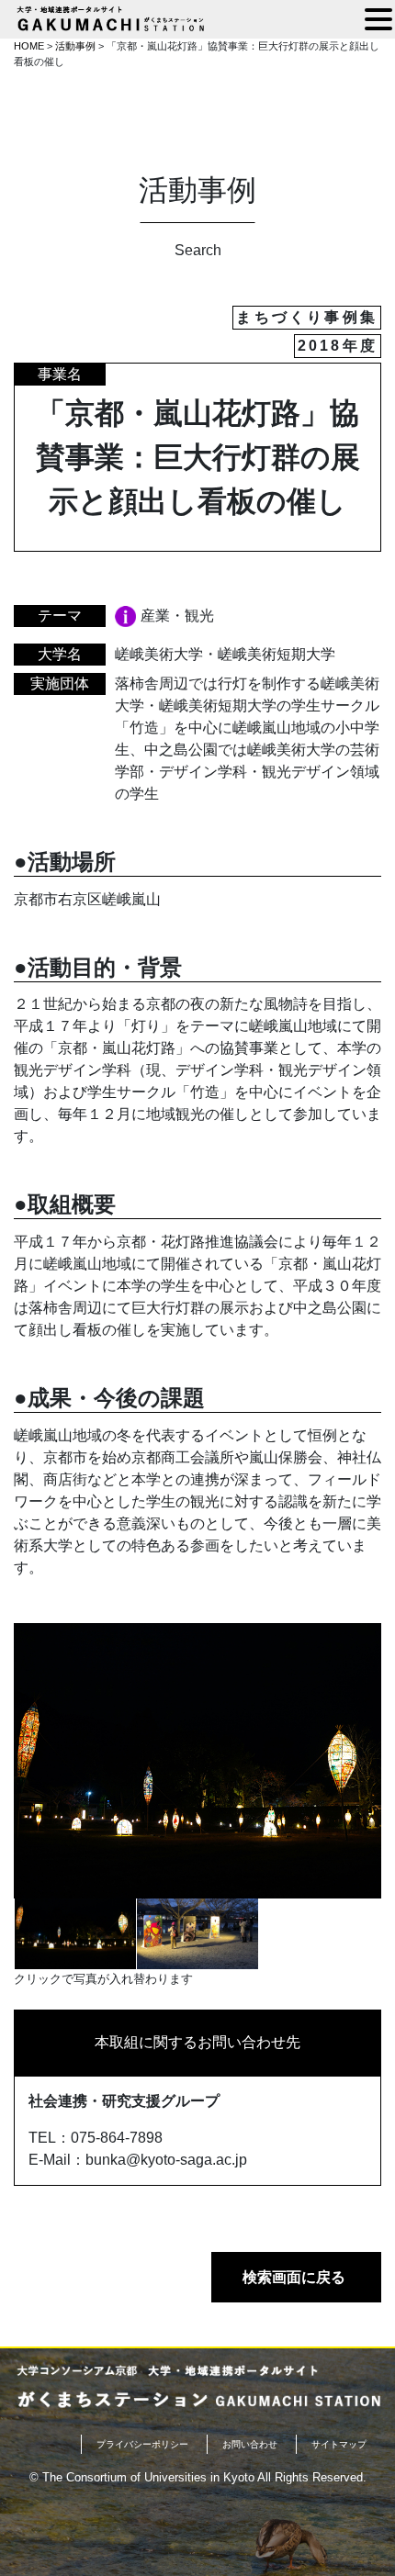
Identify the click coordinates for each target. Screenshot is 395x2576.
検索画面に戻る (294, 2277)
